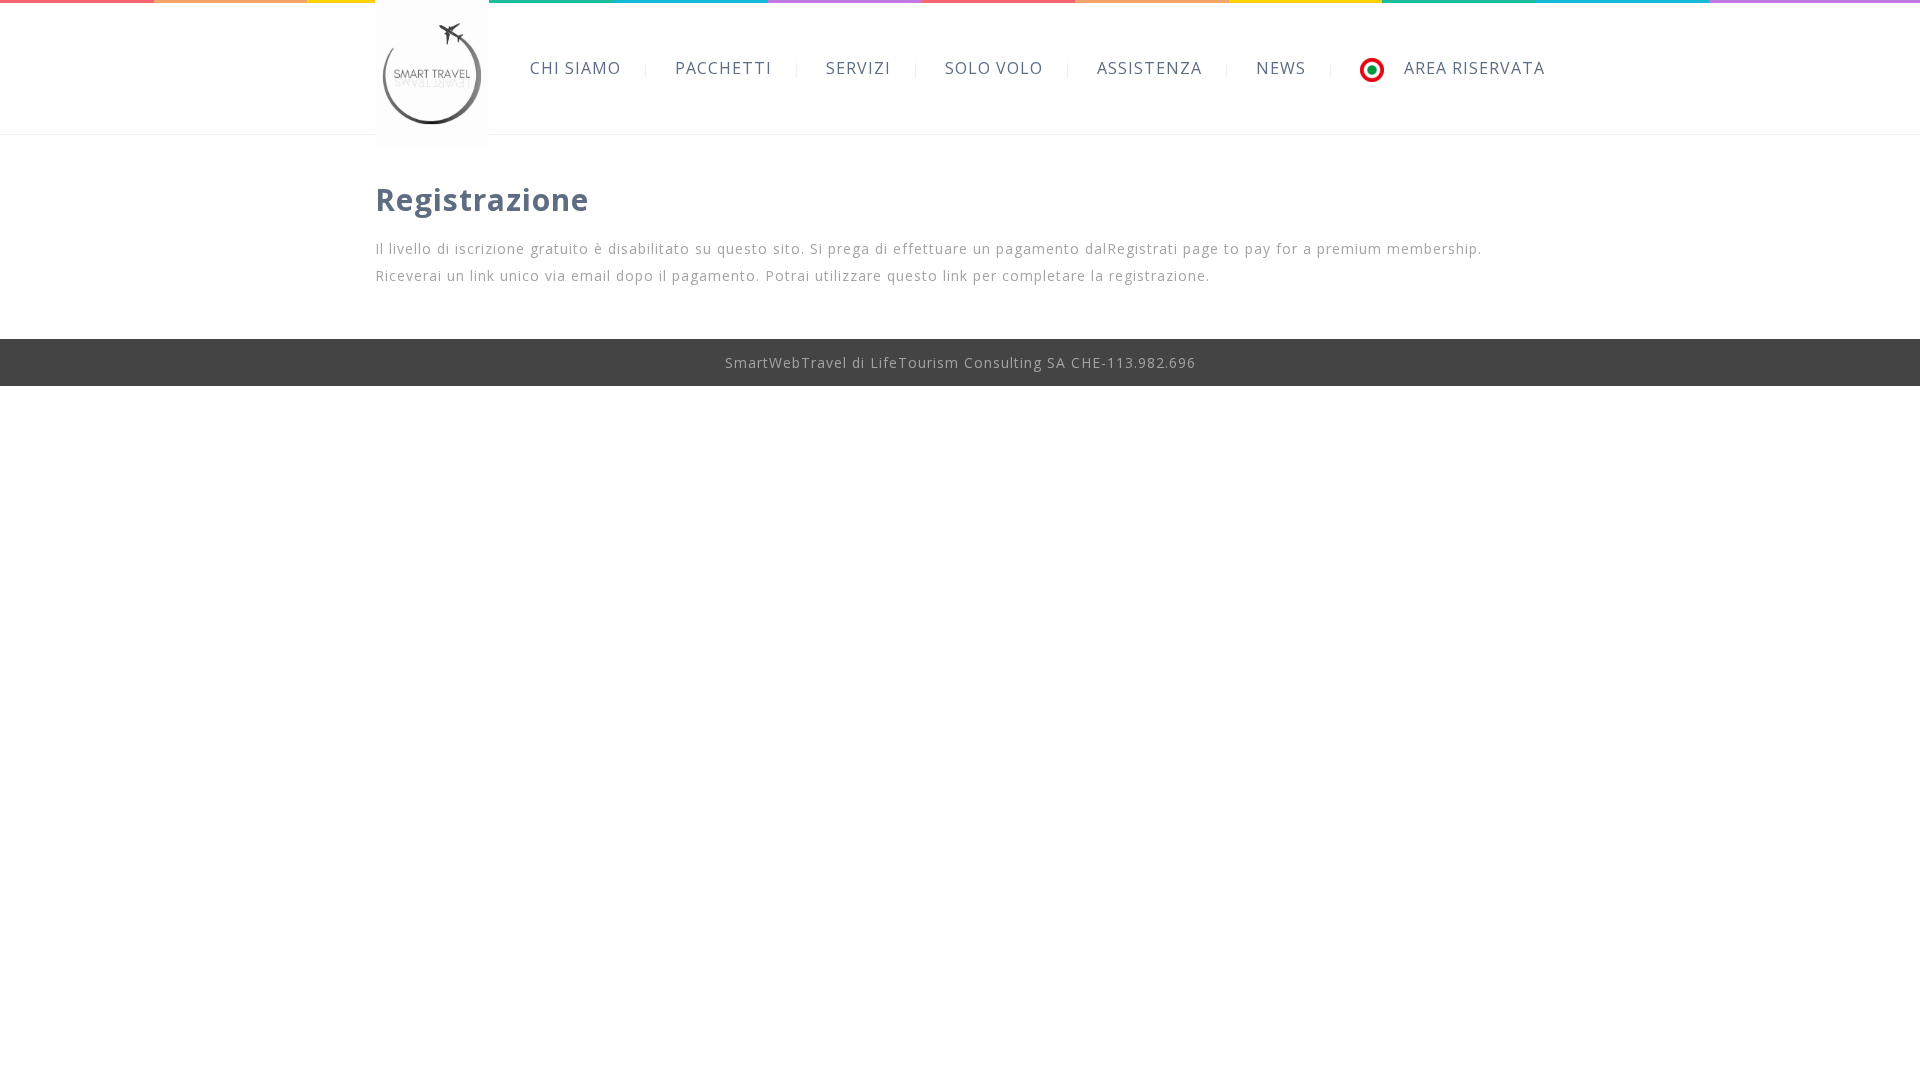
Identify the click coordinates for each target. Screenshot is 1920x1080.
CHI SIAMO (575, 68)
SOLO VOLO (994, 68)
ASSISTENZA (1149, 68)
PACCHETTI (723, 68)
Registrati (1142, 248)
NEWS (1281, 68)
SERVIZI (858, 68)
